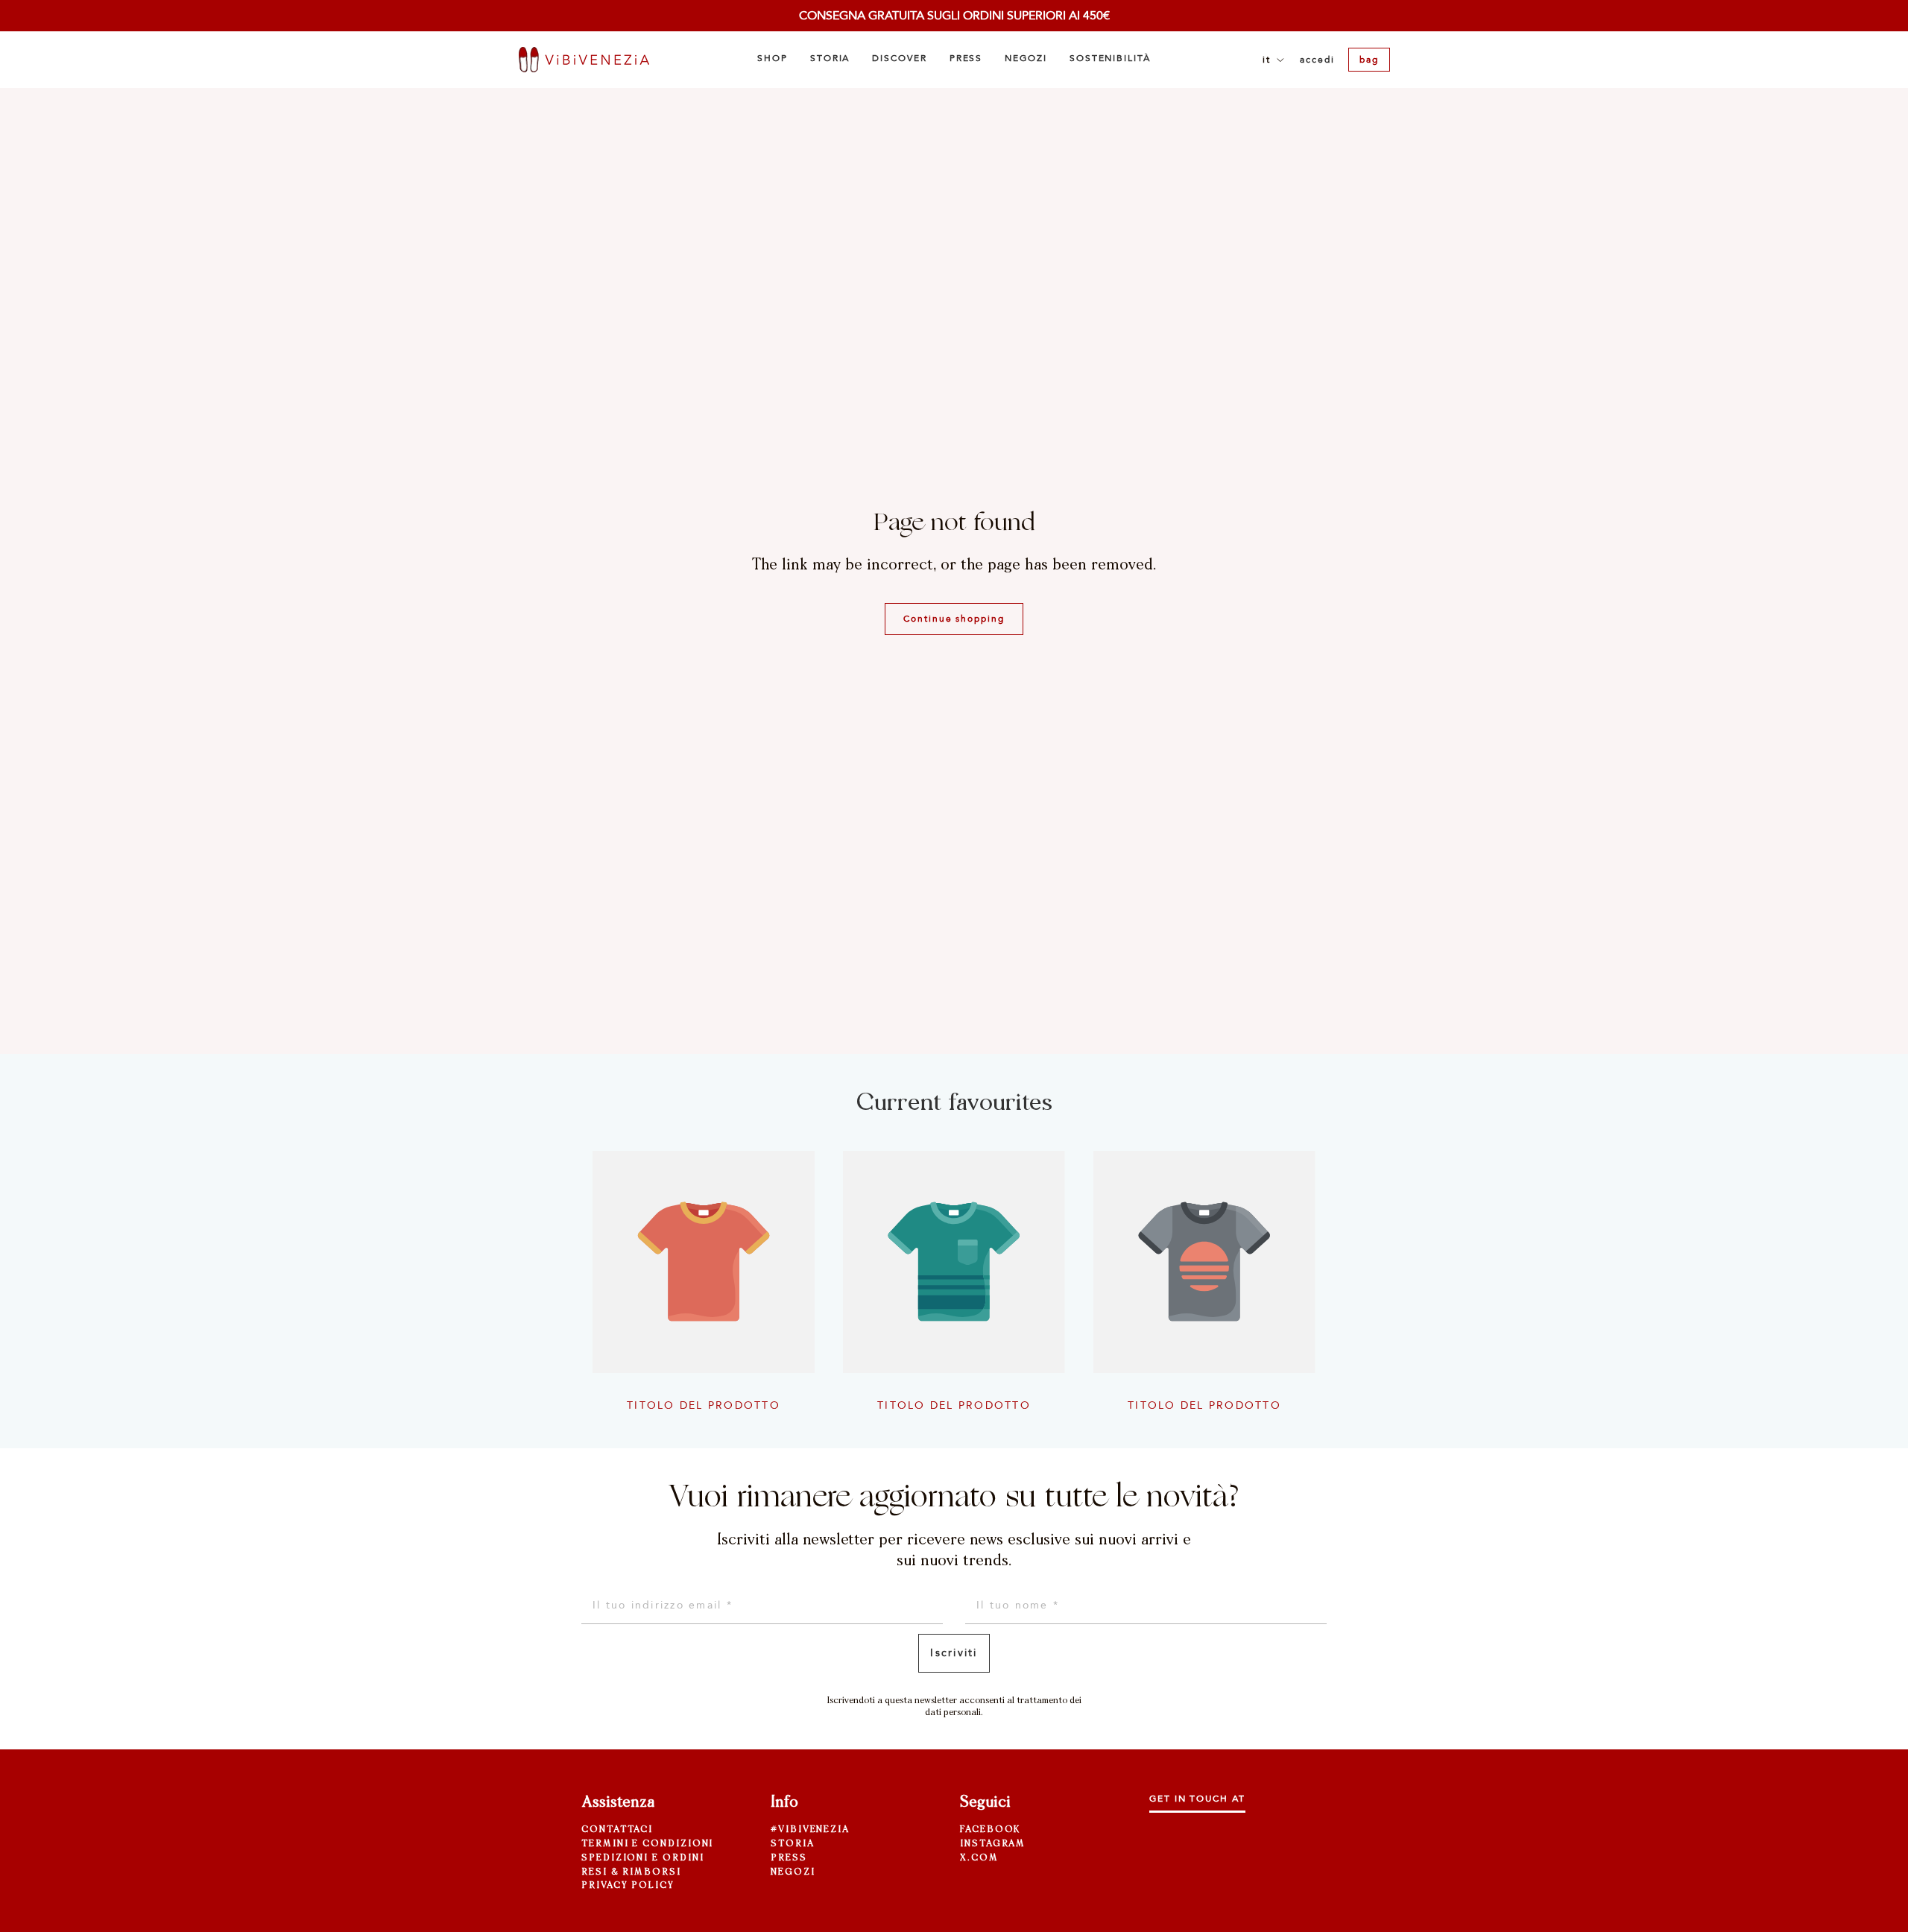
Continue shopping (954, 619)
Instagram (993, 1844)
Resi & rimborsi (631, 1872)
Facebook (990, 1830)
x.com (979, 1858)
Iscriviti (954, 1653)
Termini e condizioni (647, 1844)
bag (1369, 60)
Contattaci (617, 1830)
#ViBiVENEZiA (810, 1830)
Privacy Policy (628, 1886)
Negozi (793, 1872)
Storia (793, 1844)
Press (789, 1858)
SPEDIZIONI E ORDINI (642, 1858)
